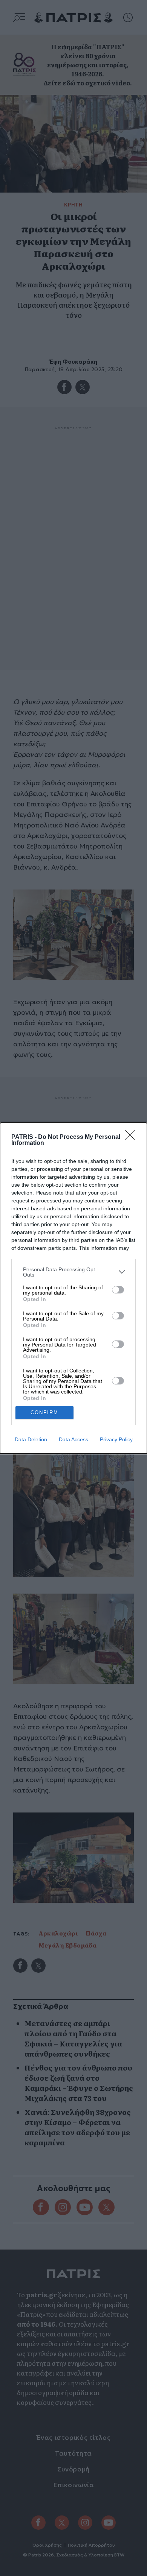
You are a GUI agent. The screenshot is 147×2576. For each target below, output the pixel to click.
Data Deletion (31, 1439)
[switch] (118, 1290)
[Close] (132, 1137)
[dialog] (73, 1288)
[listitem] (73, 1272)
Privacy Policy (116, 1439)
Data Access (73, 1439)
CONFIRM (44, 1412)
